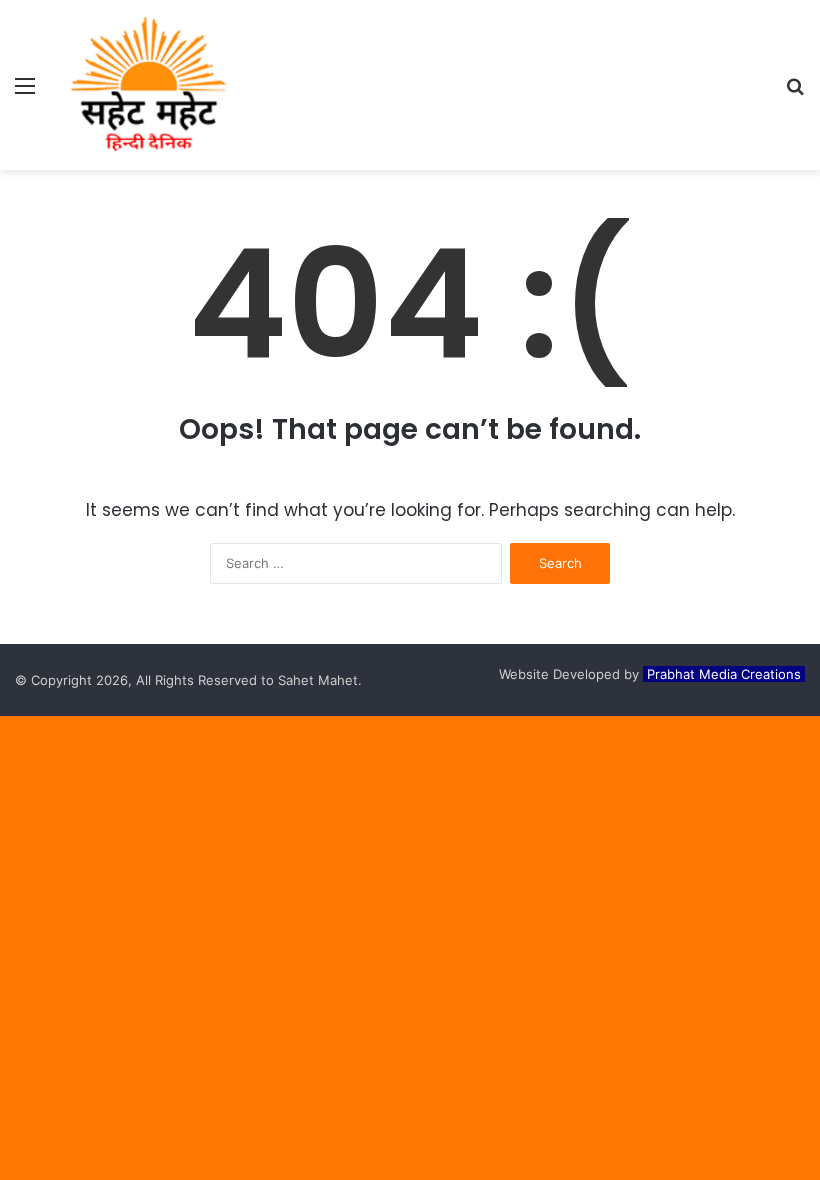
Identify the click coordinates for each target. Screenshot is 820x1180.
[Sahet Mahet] (148, 85)
